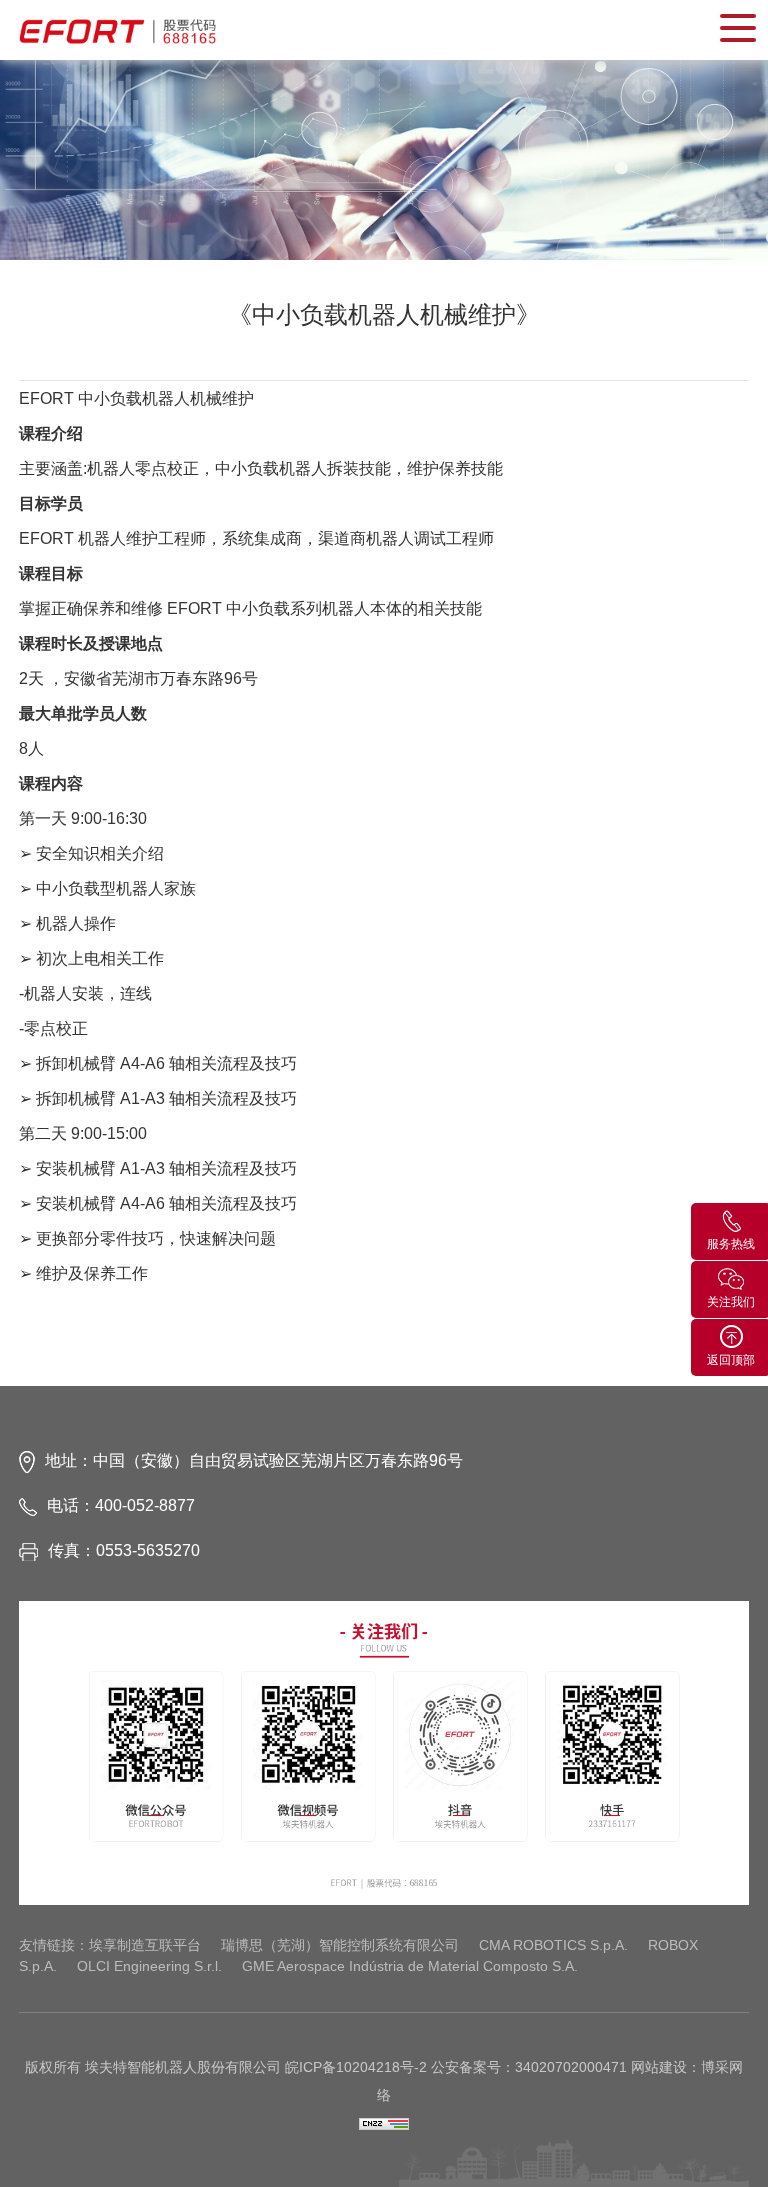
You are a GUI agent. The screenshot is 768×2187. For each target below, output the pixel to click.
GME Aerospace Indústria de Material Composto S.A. (410, 1966)
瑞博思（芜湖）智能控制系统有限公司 (340, 1945)
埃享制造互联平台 (145, 1945)
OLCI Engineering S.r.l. (149, 1966)
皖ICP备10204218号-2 (356, 2067)
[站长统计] (384, 2123)
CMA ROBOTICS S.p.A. (553, 1945)
